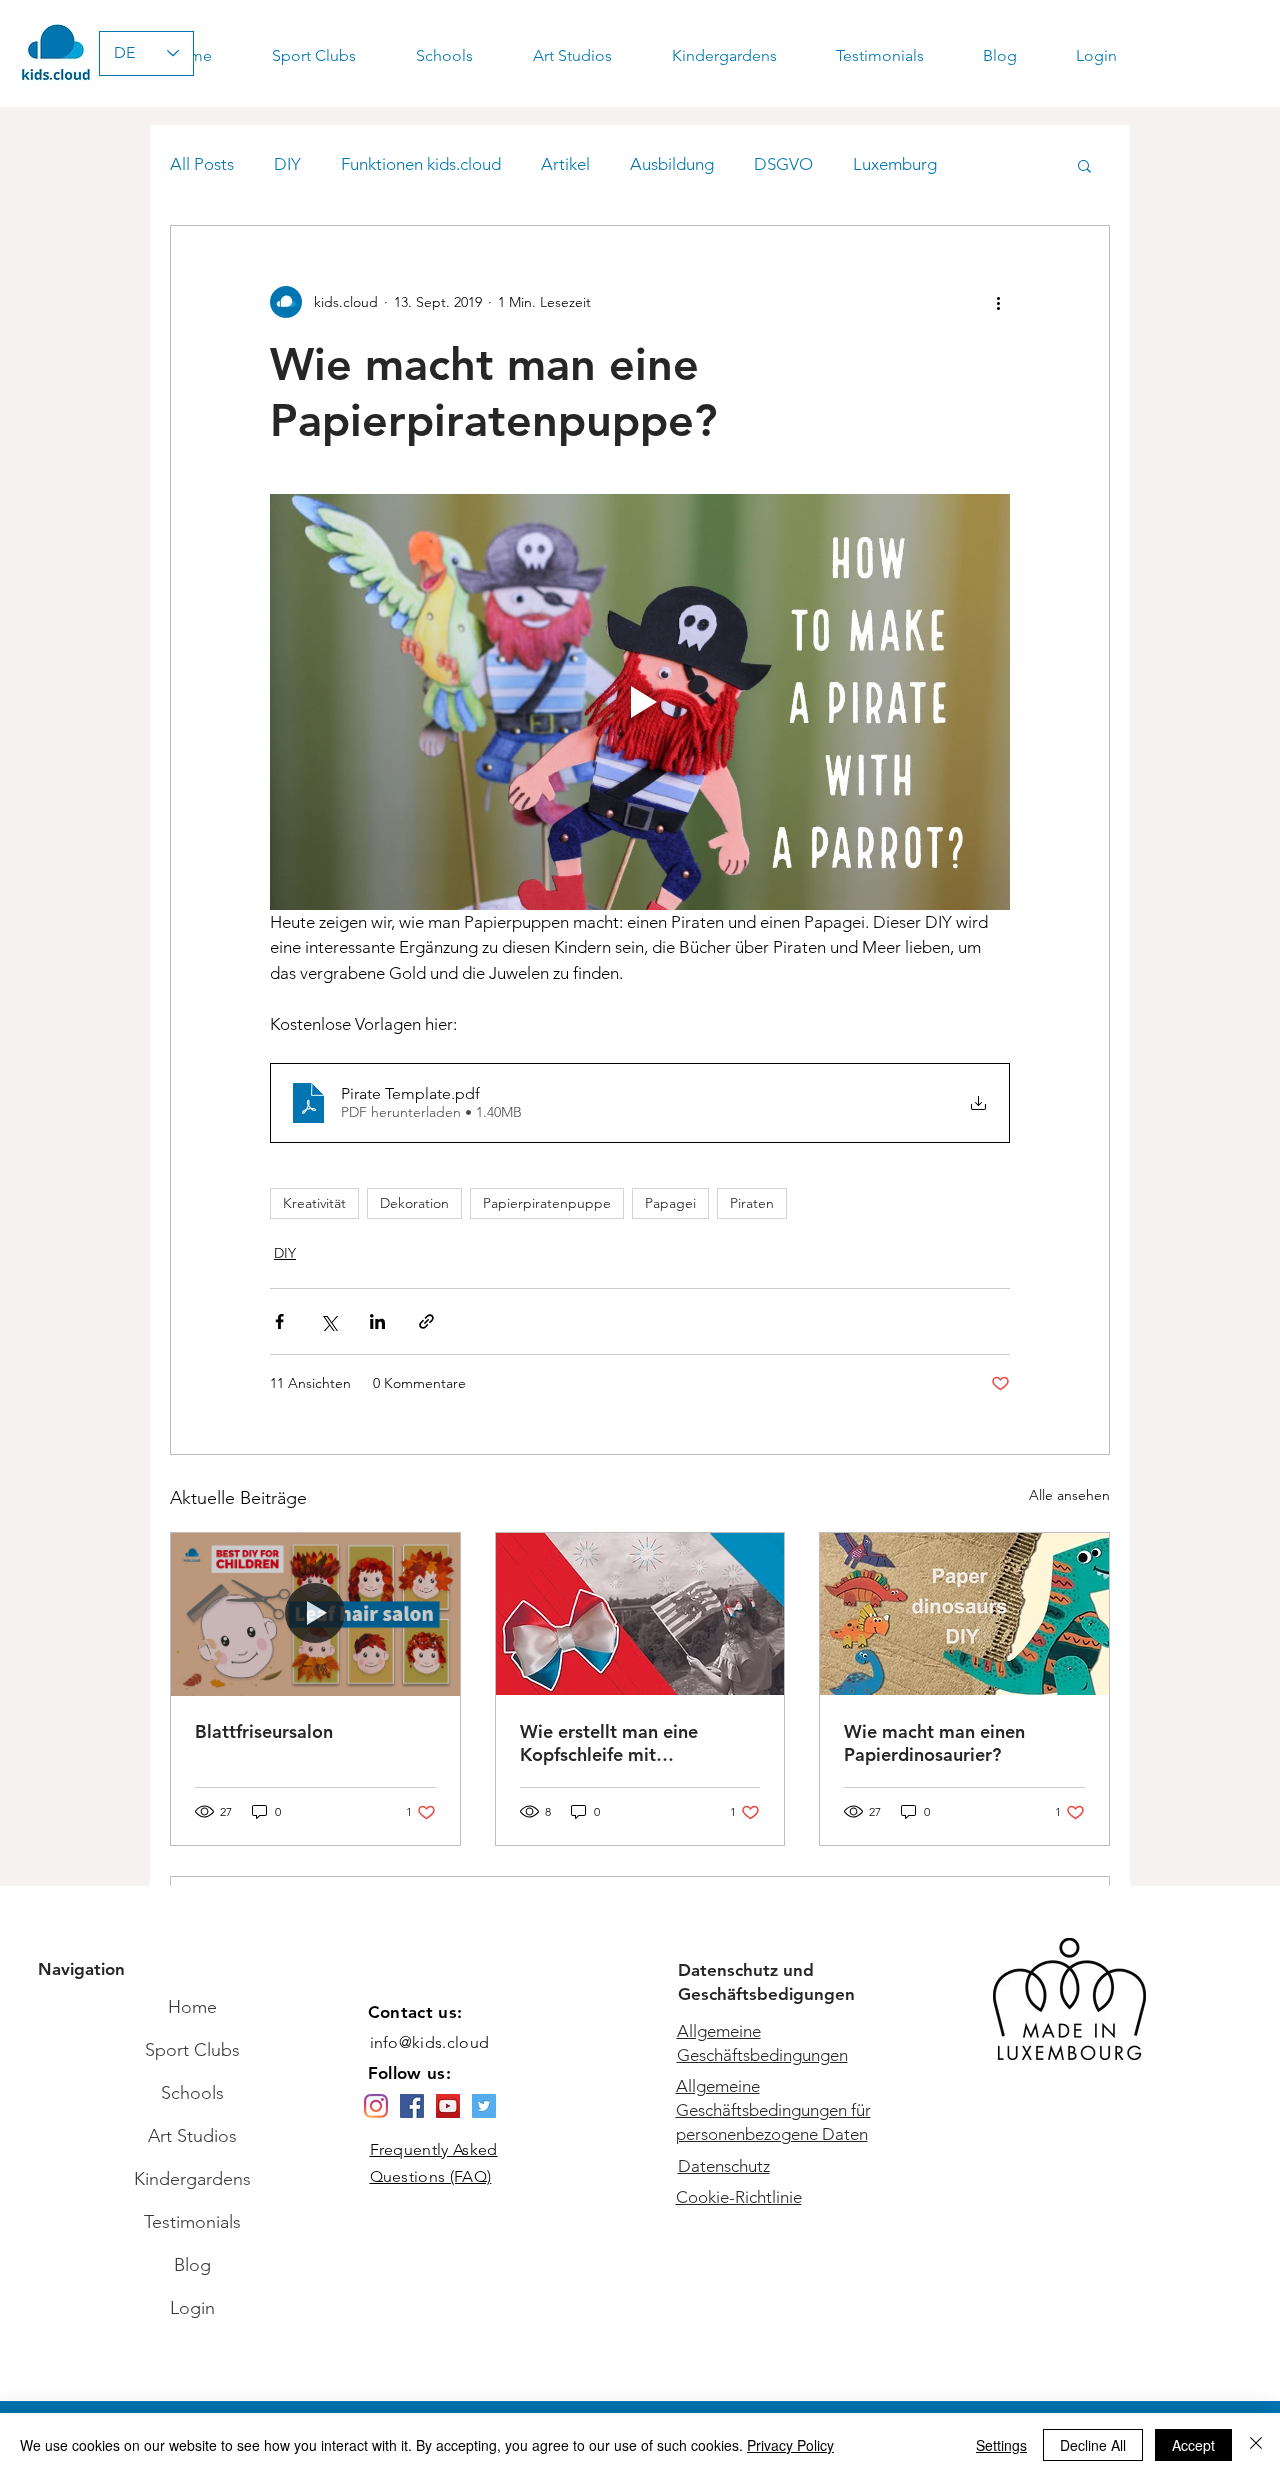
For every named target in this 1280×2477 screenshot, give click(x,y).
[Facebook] (412, 2106)
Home (192, 2007)
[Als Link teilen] (426, 1321)
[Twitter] (484, 2106)
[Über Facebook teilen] (279, 1321)
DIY (287, 164)
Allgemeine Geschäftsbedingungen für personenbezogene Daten (773, 2110)
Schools (192, 2093)
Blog (192, 2265)
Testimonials (192, 2222)
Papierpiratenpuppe (547, 1203)
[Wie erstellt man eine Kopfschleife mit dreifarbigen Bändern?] (640, 1614)
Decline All (1093, 2445)
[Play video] (640, 702)
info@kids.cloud (430, 2042)
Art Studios (192, 2136)
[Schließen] (1256, 2445)
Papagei (670, 1203)
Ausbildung (672, 164)
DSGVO (783, 164)
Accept (1193, 2445)
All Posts (202, 164)
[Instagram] (376, 2106)
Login (192, 2308)
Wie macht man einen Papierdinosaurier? (934, 1743)
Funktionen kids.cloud (421, 164)
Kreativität (314, 1203)
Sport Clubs (192, 2050)
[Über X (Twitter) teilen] (328, 1321)
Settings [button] (1001, 2445)
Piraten (752, 1203)
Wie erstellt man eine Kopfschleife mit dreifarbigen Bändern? (613, 1743)
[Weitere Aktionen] (998, 302)
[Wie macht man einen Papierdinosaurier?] (964, 1614)
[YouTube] (448, 2106)
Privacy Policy (790, 2445)
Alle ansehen (1069, 1495)
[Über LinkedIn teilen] (377, 1321)
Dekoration (414, 1203)
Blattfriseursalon (264, 1731)
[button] (1084, 165)
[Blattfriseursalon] (315, 1614)
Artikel (565, 164)
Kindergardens (192, 2179)
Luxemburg (895, 164)
